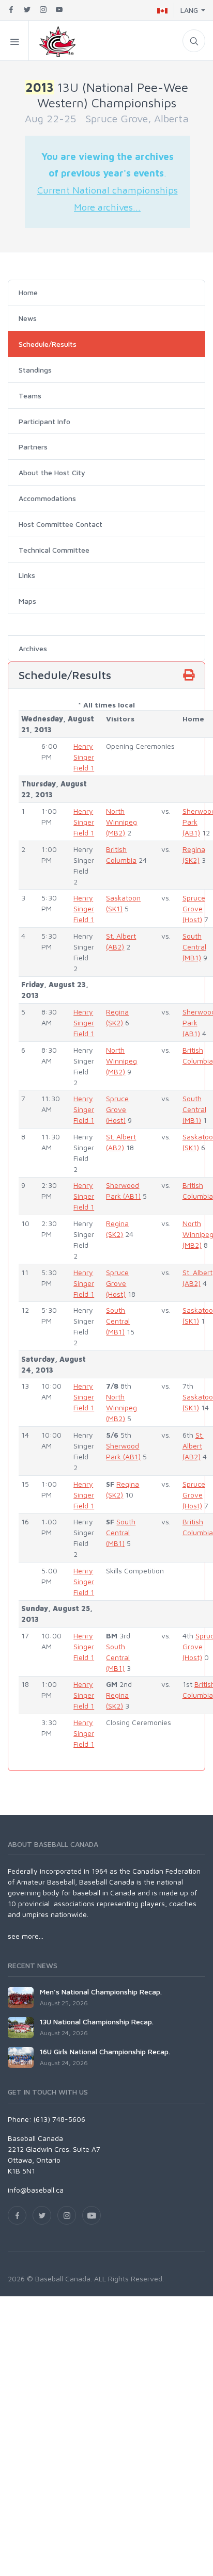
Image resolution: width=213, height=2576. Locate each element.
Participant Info (44, 421)
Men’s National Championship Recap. (101, 1992)
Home (28, 292)
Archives (33, 648)
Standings (35, 370)
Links (27, 575)
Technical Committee (54, 550)
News (28, 318)
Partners (33, 447)
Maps (27, 601)
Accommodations (47, 498)
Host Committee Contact (60, 524)
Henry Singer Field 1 (84, 757)
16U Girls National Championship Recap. (105, 2051)
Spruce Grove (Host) (194, 908)
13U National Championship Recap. (97, 2022)
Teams (30, 396)
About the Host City (52, 472)
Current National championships (108, 190)
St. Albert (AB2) (193, 1446)
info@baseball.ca (36, 2190)
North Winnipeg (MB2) (121, 822)
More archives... (107, 207)
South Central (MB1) (194, 947)
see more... (26, 1936)
